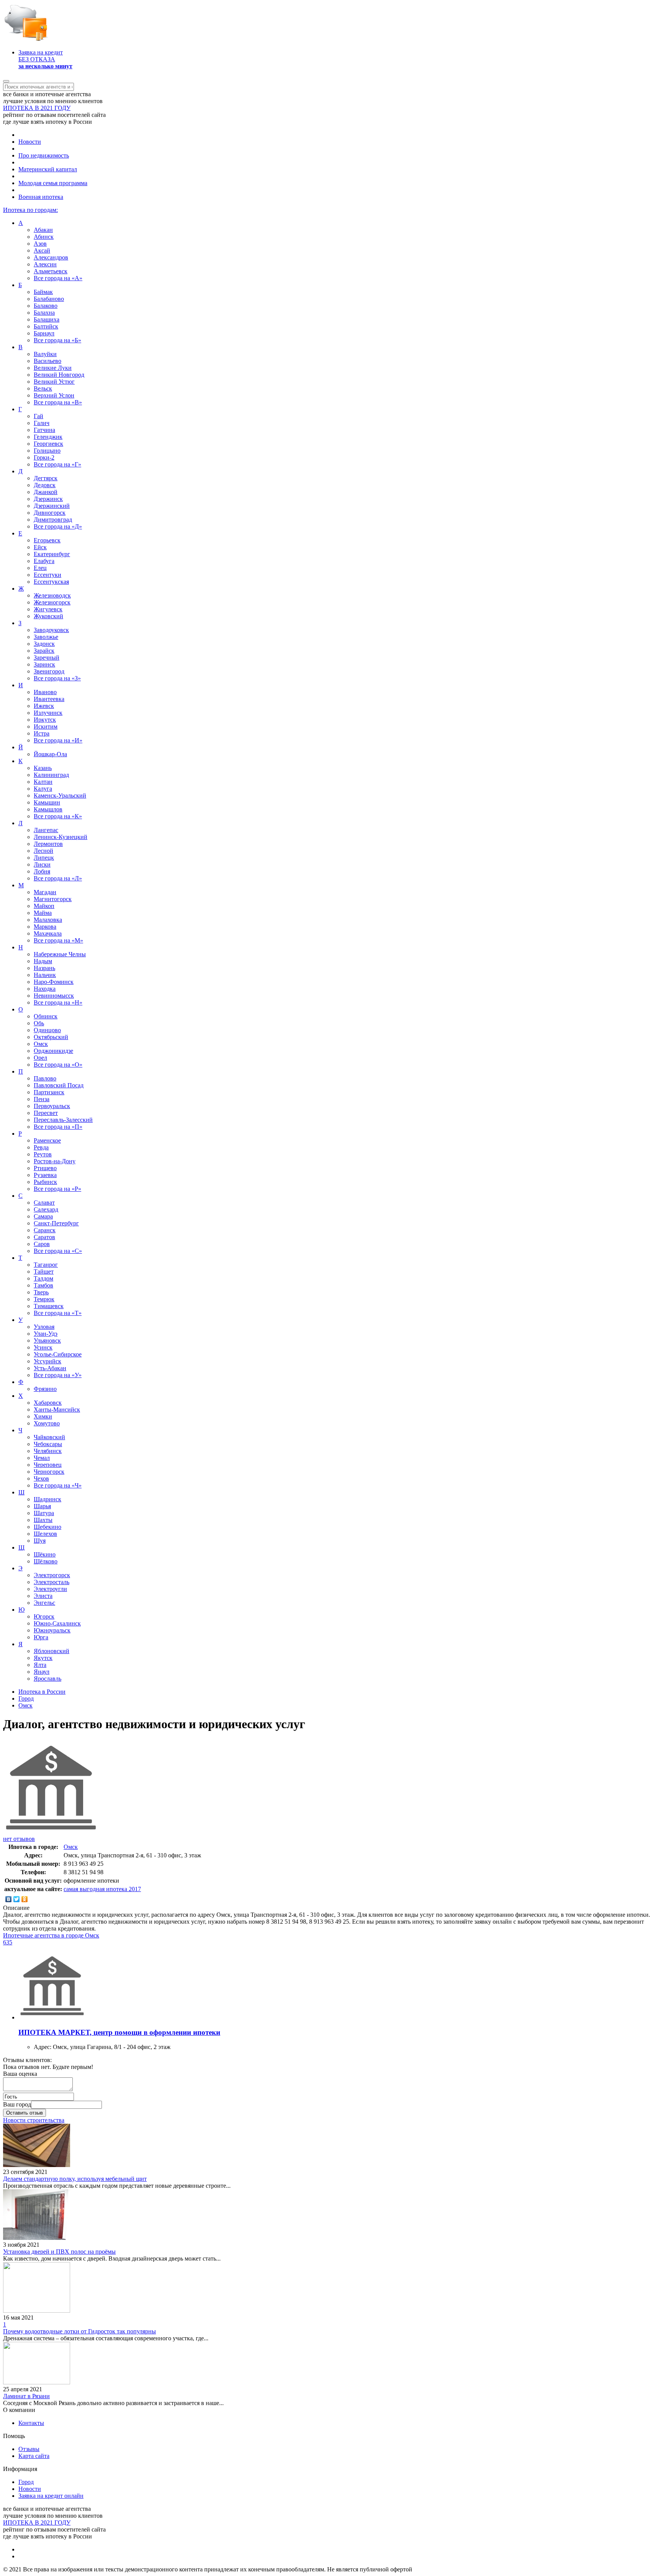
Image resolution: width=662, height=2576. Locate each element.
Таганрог (46, 1265)
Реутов (43, 1154)
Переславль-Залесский (63, 1120)
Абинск (44, 237)
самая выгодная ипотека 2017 (102, 1889)
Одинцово (47, 1030)
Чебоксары (48, 1444)
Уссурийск (48, 1361)
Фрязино (45, 1389)
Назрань (44, 968)
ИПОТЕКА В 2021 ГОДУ (37, 108)
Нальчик (45, 975)
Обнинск (46, 1016)
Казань (43, 768)
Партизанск (49, 1092)
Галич (42, 423)
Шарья (42, 1506)
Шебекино (48, 1527)
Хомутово (47, 1423)
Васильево (48, 361)
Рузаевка (45, 1175)
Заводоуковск (51, 630)
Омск (41, 1044)
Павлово (45, 1078)
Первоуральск (52, 1106)
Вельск (43, 388)
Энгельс (44, 1603)
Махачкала (48, 933)
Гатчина (44, 430)
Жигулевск (48, 609)
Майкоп (44, 906)
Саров (42, 1244)
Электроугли (50, 1589)
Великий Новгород (59, 375)
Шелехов (45, 1534)
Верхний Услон (54, 395)
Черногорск (49, 1472)
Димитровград (53, 520)
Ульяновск (47, 1341)
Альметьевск (51, 271)
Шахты (43, 1520)
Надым (43, 961)
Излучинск (48, 713)
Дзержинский (52, 506)
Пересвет (46, 1113)
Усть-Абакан (50, 1368)
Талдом (43, 1278)
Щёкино (45, 1554)
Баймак (43, 292)
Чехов (41, 1478)
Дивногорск (50, 513)
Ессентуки (48, 575)
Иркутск (45, 720)
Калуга (43, 789)
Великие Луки (53, 368)
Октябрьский (51, 1037)
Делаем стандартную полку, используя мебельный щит (75, 2179)
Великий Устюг (54, 382)
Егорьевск (47, 540)
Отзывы (29, 2449)
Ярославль (48, 1679)
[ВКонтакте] (9, 1899)
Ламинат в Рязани (26, 2396)
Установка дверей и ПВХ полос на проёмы (59, 2252)
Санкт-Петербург (56, 1223)
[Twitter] (17, 1899)
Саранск (45, 1230)
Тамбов (43, 1285)
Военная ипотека (41, 197)
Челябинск (48, 1451)
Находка (45, 989)
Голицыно (47, 451)
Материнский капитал (48, 169)
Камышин (47, 802)
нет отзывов (19, 1839)
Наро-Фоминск (54, 982)
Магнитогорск (53, 899)
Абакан (43, 230)
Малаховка (48, 920)
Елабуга (44, 561)
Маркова (45, 927)
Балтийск (46, 326)
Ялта (40, 1665)
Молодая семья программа (53, 183)
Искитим (46, 727)
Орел (40, 1058)
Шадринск (48, 1499)
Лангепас (46, 830)
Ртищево (45, 1168)
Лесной (43, 851)
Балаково (46, 306)
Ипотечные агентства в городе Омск (51, 1935)
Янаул (42, 1672)
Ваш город (17, 2104)
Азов (40, 244)
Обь (39, 1023)
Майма (43, 913)
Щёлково (46, 1561)
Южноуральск (52, 1630)
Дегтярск (46, 478)
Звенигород (49, 671)
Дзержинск (48, 499)
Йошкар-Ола (50, 754)
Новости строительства (34, 2120)
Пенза (42, 1099)
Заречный (47, 658)
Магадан (45, 892)
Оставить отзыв (25, 2113)
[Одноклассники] (25, 1899)
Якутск (43, 1658)
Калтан (43, 782)
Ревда (41, 1147)
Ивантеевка (49, 699)
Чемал (42, 1458)
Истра (42, 733)
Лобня (42, 871)
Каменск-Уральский (60, 795)
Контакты (31, 2423)
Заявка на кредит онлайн (51, 2496)
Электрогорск (52, 1575)
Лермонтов (48, 844)
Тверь (41, 1292)
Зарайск (44, 651)
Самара (43, 1216)
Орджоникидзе (53, 1051)
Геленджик (48, 437)
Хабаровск (48, 1403)
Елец (40, 568)
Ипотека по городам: (30, 210)
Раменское (47, 1140)
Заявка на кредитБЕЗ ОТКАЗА (45, 59)
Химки (43, 1416)
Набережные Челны (60, 954)
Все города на (58, 278)
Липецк (44, 858)
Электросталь (52, 1582)
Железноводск (52, 595)
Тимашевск (49, 1306)
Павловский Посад (59, 1085)
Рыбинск (45, 1182)
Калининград (51, 775)
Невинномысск (54, 996)
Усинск (43, 1347)
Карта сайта (34, 2456)
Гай (39, 416)
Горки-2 (44, 457)
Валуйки (45, 354)
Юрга (41, 1637)
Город (26, 2482)
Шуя (40, 1541)
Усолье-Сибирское (58, 1354)
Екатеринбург (52, 554)
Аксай (42, 250)
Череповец (48, 1465)
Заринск (44, 664)
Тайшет (44, 1272)
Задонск (44, 644)
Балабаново (49, 299)
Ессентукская (51, 582)
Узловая (44, 1327)
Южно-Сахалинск (57, 1623)
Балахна (44, 313)
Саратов (44, 1237)
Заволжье (46, 637)
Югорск (44, 1616)
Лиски (42, 864)
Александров (51, 257)
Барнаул (44, 333)
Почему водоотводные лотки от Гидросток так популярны (79, 2331)
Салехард (46, 1209)
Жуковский (48, 616)
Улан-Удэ (46, 1334)
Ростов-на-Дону (55, 1161)
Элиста (43, 1596)
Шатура (44, 1513)
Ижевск (44, 706)
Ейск (40, 547)
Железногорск (52, 602)
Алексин (45, 264)
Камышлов (48, 809)
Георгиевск (48, 444)
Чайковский (49, 1437)
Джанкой (46, 492)
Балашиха (47, 319)
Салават (44, 1203)
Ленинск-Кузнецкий (61, 837)
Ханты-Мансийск (57, 1409)
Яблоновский (52, 1651)
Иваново (45, 692)
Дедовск (45, 485)
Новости (30, 142)
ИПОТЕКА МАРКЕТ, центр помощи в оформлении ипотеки (119, 2032)
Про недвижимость (44, 155)
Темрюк (44, 1299)
